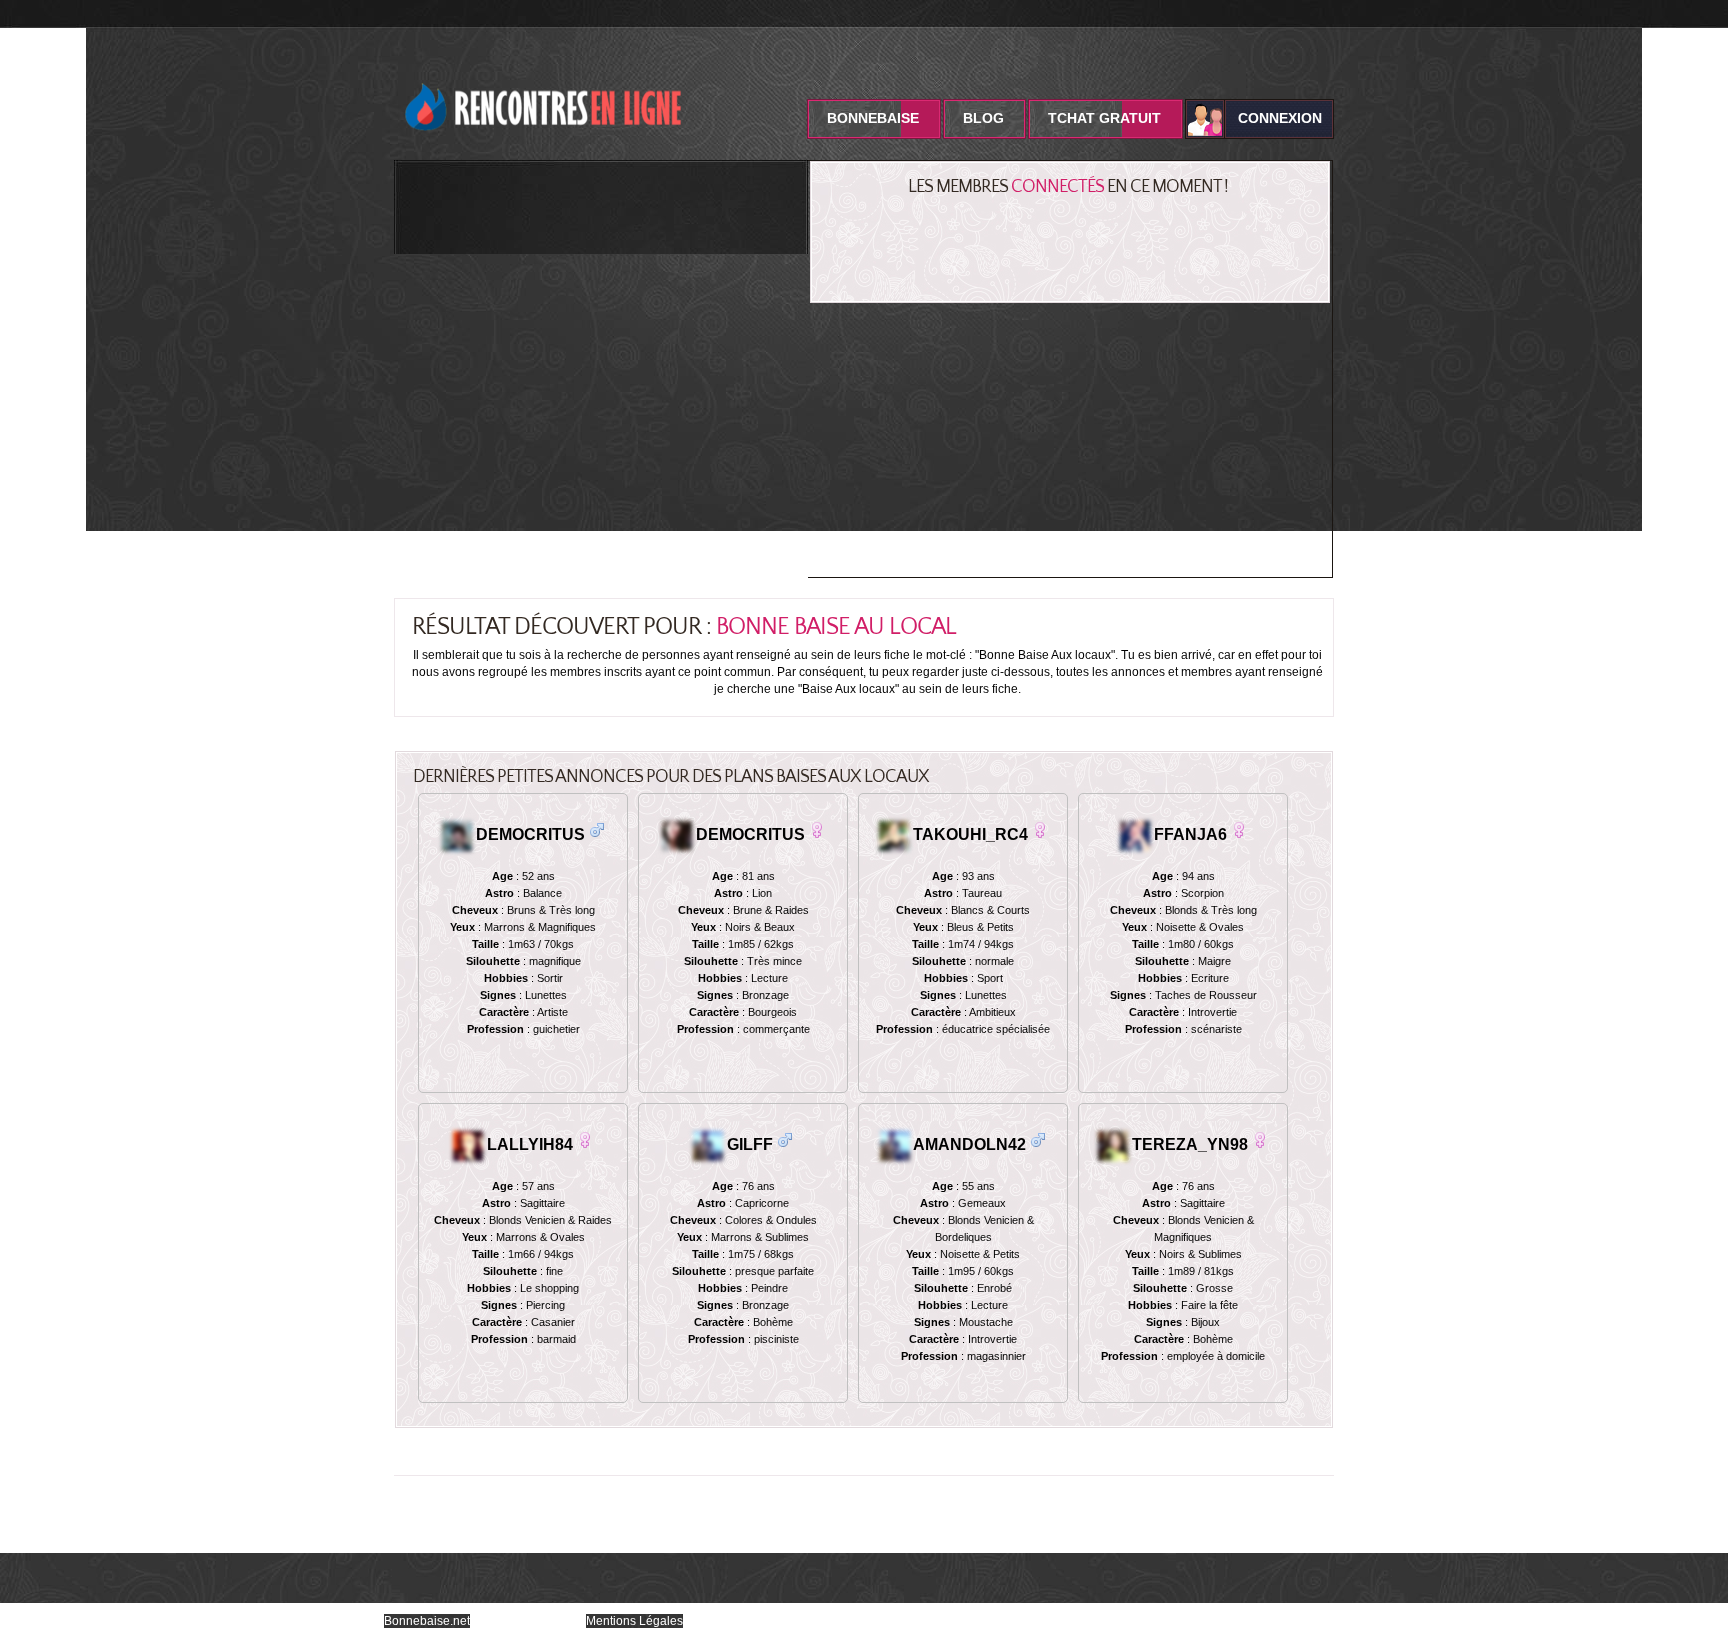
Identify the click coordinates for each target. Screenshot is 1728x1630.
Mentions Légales (634, 1621)
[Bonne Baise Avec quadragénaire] (597, 829)
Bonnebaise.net (427, 1621)
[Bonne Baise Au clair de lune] (785, 1139)
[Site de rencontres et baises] (544, 73)
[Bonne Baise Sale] (817, 829)
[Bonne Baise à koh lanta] (1239, 829)
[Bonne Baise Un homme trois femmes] (1260, 1139)
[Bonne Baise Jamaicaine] (1038, 1139)
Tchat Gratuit (1104, 118)
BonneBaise (873, 118)
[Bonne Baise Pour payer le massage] (1040, 829)
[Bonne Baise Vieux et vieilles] (585, 1139)
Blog (983, 118)
